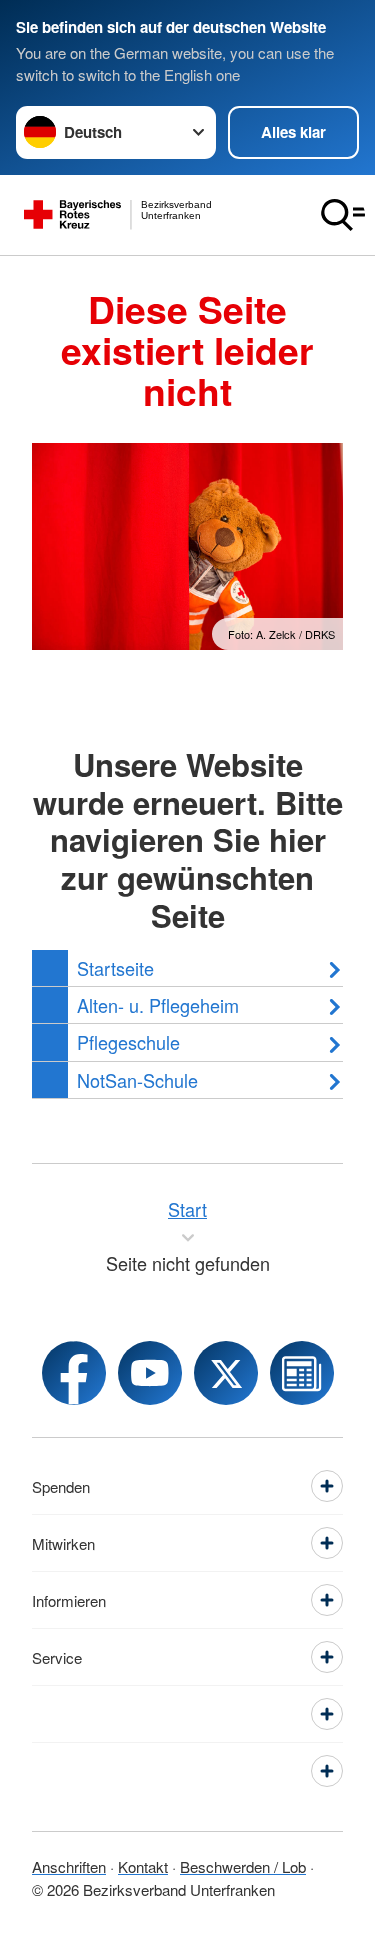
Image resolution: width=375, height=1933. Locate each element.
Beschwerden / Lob (243, 1866)
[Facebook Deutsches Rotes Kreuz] (74, 1373)
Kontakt (143, 1866)
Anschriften (69, 1866)
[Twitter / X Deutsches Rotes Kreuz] (226, 1373)
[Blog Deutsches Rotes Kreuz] (302, 1373)
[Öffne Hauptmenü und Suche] (343, 215)
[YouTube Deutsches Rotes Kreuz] (150, 1373)
